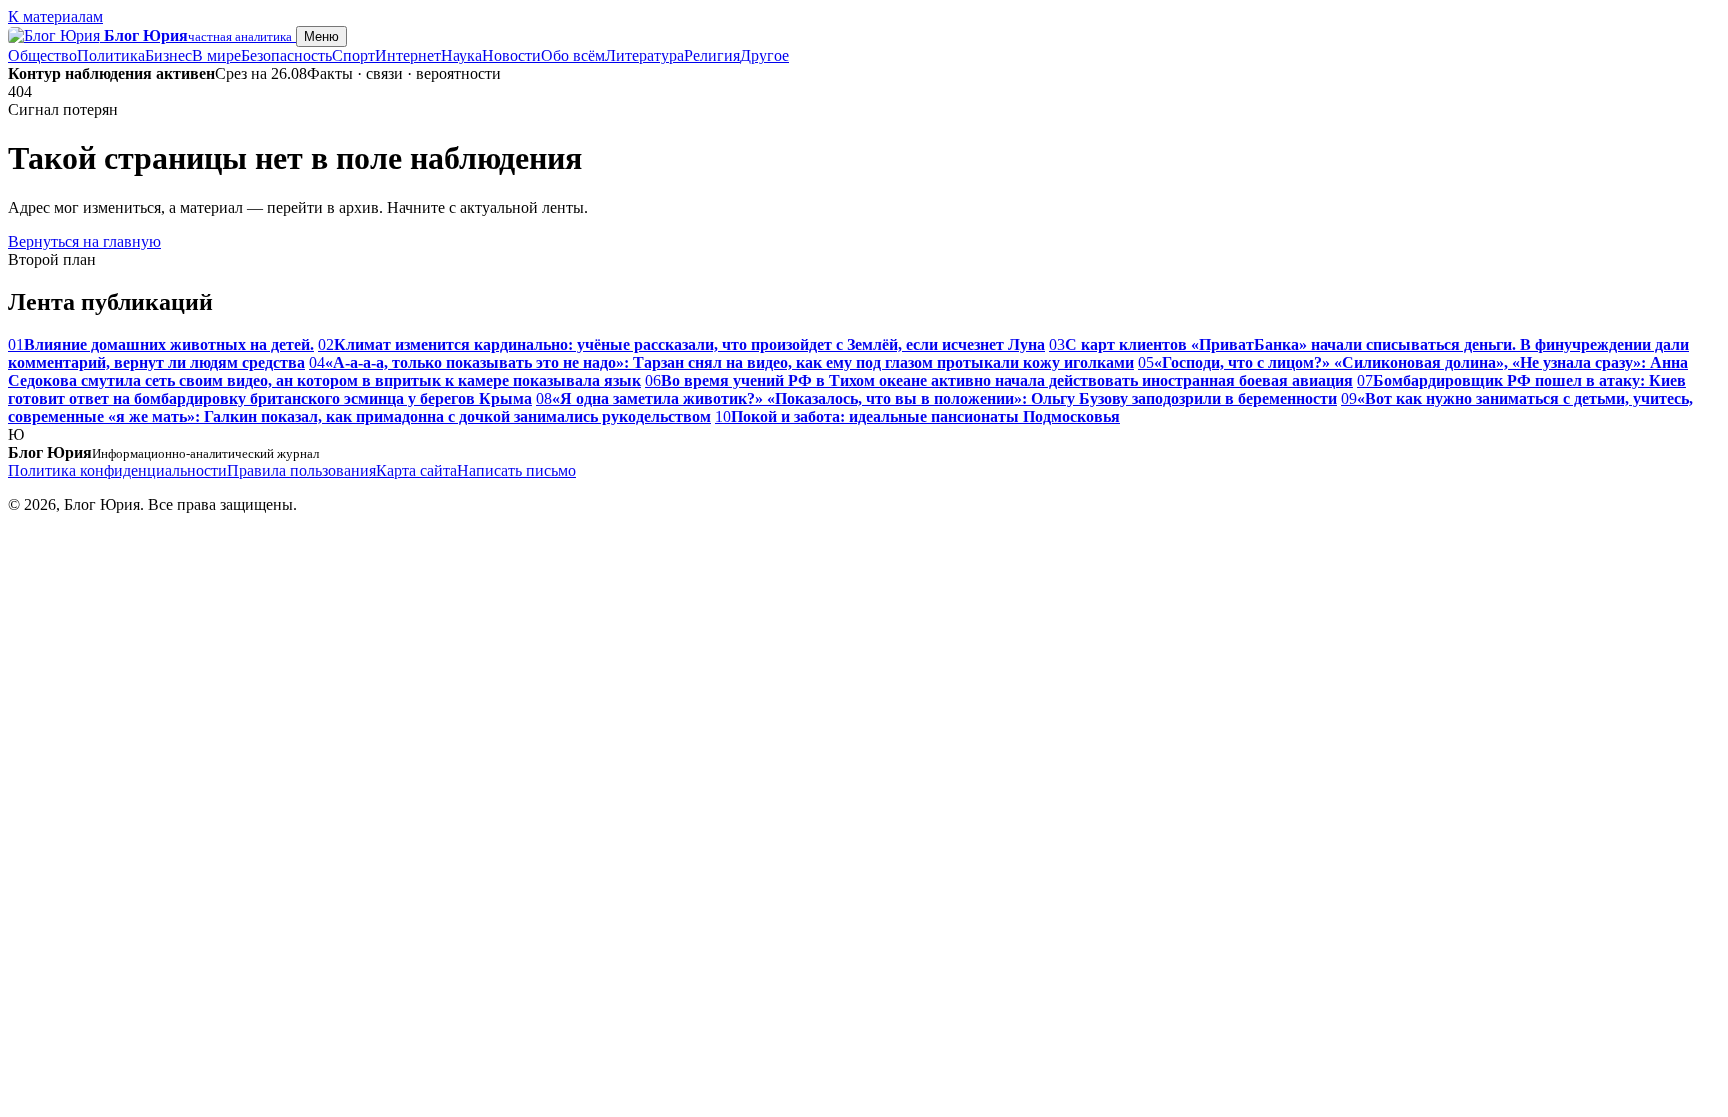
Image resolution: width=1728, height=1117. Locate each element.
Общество (42, 55)
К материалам (55, 16)
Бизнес (168, 55)
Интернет (408, 55)
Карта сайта (416, 470)
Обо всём (573, 55)
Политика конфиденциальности (117, 470)
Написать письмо (516, 470)
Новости (511, 55)
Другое (764, 55)
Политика (111, 55)
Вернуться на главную (84, 241)
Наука (461, 55)
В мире (216, 55)
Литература (644, 55)
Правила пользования (301, 470)
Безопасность (286, 55)
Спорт (353, 55)
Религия (712, 55)
